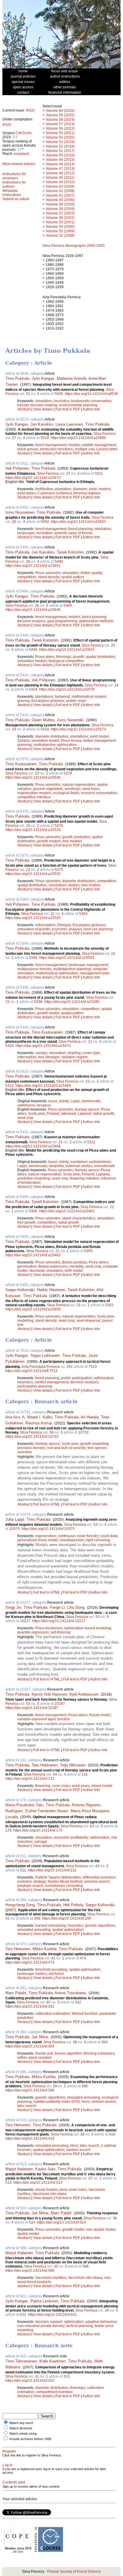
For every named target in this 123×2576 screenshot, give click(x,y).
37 (90, 2178)
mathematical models (89, 697)
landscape (26, 533)
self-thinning (60, 1632)
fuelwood (62, 697)
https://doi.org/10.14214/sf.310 (30, 2381)
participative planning (35, 1386)
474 (83, 1958)
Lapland (84, 1114)
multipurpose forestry (34, 969)
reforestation (45, 925)
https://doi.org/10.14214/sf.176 (38, 1830)
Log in (7, 2465)
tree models (72, 841)
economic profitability (71, 1837)
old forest (56, 1974)
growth (78, 657)
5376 (59, 826)
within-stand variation (35, 2058)
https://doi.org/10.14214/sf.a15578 (67, 689)
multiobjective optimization (55, 745)
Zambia (23, 741)
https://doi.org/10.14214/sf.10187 (32, 1708)
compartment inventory (54, 2392)
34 (107, 2310)
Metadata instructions (12, 193)
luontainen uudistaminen (91, 1162)
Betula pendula (74, 1262)
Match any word (21, 2423)
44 (55, 1774)
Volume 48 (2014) (60, 164)
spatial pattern (73, 577)
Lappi (75, 1101)
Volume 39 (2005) (60, 204)
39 (75, 2042)
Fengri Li (57, 1607)
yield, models (100, 489)
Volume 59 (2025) (60, 115)
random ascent (78, 2150)
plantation (63, 489)
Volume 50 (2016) (60, 155)
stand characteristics (79, 1218)
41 (7, 1918)
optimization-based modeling (87, 1628)
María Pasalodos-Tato (24, 1805)
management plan (95, 973)
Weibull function (85, 2014)
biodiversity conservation (91, 401)
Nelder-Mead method (65, 1882)
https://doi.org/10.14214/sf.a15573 (78, 729)
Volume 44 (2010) (60, 182)
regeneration (46, 1536)
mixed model (102, 1786)
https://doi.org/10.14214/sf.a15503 (67, 958)
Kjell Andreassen (84, 1694)
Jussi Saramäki (70, 720)
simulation (44, 401)
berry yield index (73, 2190)
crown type (91, 1053)
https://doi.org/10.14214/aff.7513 (31, 1371)
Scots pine (37, 1114)
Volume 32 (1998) (60, 236)
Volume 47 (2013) (60, 169)
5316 (10, 1046)
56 (52, 1432)
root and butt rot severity (66, 1448)
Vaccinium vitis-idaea (50, 2194)
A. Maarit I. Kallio (37, 1417)
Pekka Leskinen (44, 2301)
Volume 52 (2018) (60, 146)
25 (113, 645)
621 (23, 2315)
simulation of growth (34, 929)
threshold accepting (51, 1970)
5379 (68, 773)
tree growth (26, 1222)
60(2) (30, 110)
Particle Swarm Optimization (58, 1877)
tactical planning (80, 2326)
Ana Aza (13, 1417)
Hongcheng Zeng (20, 1905)
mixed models (47, 2190)
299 (37, 1918)
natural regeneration (79, 785)
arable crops (76, 701)
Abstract (24, 409)
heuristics (61, 401)
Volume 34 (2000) (60, 227)
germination (27, 1266)
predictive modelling (34, 1178)
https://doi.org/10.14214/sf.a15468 (33, 1146)
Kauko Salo (45, 2169)
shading (74, 1053)
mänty (64, 1101)
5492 (45, 522)
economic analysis (67, 929)
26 (14, 522)
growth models (49, 841)
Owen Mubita (43, 720)
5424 (33, 689)
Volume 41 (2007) (60, 195)
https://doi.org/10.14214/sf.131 (30, 1779)
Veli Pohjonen (17, 468)
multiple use (84, 449)
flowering (43, 1786)
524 (32, 2222)
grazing (23, 701)
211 (23, 1870)
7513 (93, 1367)
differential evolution (99, 1877)
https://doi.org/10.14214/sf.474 (30, 1962)
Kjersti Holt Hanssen (49, 1694)
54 (96, 1525)
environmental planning (78, 405)
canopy (41, 1053)
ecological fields (66, 793)
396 (85, 2086)
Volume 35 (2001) (60, 222)
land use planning (98, 929)
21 (90, 1042)
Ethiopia (64, 925)
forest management (51, 445)
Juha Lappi (15, 1519)
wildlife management (99, 445)
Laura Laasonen (69, 424)
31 (28, 394)
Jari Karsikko (42, 424)
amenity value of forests (73, 533)
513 (9, 2183)
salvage (41, 1842)
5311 (91, 1142)
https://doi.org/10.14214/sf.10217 (59, 1621)
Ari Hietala (90, 1417)
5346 (33, 958)
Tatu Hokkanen (45, 1765)
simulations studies (64, 885)
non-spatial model (101, 2229)
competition (27, 577)
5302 (109, 1305)
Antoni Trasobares (70, 1993)
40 (48, 2002)
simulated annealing (34, 1930)
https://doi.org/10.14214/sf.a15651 (33, 566)
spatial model (28, 2234)
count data (109, 1536)
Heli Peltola (73, 1905)
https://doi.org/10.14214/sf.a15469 (43, 1086)
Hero (86, 2102)
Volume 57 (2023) (60, 124)
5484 (68, 606)
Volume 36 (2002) (60, 218)
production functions (56, 449)
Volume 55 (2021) (60, 133)
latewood (68, 1114)
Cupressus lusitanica (55, 493)
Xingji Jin (13, 1607)
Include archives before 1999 (30, 2439)
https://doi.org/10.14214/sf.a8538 (91, 394)
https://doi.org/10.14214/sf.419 (30, 2138)
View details (43, 409)
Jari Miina (40, 2037)
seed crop (25, 1118)
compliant (21, 154)
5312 (10, 1086)
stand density (49, 577)
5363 (83, 914)
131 (85, 1774)
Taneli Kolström (70, 552)
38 (82, 2134)
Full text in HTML (47, 1504)
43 (92, 1826)
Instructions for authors (14, 184)
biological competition (66, 661)
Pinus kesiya (71, 741)
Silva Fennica (104, 434)
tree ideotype (49, 1057)
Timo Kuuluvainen (21, 764)
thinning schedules (99, 2053)
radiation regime (74, 1057)
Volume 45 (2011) (60, 178)
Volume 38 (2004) (60, 209)
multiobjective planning (72, 969)
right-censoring (98, 1540)
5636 (59, 394)
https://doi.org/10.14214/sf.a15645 (33, 610)
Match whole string (23, 2434)
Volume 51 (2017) (60, 151)
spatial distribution (100, 657)
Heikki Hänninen (51, 1290)
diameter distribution (52, 736)
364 (105, 2042)
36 (115, 2218)
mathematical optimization (57, 973)
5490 (59, 562)
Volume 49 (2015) (60, 160)
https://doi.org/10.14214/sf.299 (67, 1918)
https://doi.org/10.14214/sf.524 (61, 2222)
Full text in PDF (68, 409)
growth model (48, 1013)
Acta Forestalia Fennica (41, 1367)
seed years (81, 1786)
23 (37, 773)
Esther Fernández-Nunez (47, 1811)
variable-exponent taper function (44, 1719)
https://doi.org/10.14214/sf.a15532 (33, 874)
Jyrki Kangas (43, 378)
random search (104, 2102)
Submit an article (16, 199)
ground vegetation (48, 789)
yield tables (27, 493)
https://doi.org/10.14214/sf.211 (52, 1870)
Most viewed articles (19, 164)
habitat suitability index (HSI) (57, 2102)
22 (53, 914)
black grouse (28, 449)
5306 (33, 1211)
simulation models (32, 661)
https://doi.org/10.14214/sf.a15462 (33, 1255)
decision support (49, 2322)
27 (14, 438)
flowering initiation (85, 1178)
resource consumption (99, 793)
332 (78, 2002)
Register (9, 2451)
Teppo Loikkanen (45, 1356)
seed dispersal (88, 1321)
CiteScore (24, 133)
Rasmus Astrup (39, 1423)
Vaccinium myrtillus (51, 2278)
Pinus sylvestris (48, 573)
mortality (76, 1266)
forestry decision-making (37, 405)
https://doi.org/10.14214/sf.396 (30, 2090)
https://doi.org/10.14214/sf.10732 (32, 1437)
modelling (25, 1321)
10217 (25, 1621)
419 (112, 2134)
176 (9, 1830)
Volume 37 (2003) (60, 213)
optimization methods (96, 621)
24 (116, 685)
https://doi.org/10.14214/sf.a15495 (72, 1002)
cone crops (61, 1786)
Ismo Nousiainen (20, 512)
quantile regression (33, 1632)
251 (70, 1367)
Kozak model (100, 1715)
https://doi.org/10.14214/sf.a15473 (43, 1046)
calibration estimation (53, 2014)
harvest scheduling (51, 1926)
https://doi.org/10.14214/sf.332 (30, 2006)
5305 (88, 1251)
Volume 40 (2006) (60, 200)
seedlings (72, 789)
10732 (83, 1432)
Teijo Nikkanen (73, 1765)
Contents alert (14, 2482)
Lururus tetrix (107, 449)
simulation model (45, 741)
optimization (104, 1378)
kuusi (53, 1101)
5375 (59, 870)
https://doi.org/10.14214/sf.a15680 (78, 438)
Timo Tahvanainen (21, 2361)
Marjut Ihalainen (19, 2169)
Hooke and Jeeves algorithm (59, 2053)
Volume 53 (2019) (60, 142)
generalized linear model (38, 1540)
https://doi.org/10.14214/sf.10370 (48, 1529)
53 (98, 1617)
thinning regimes (87, 493)
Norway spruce (87, 1109)
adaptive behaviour (101, 2322)
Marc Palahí (16, 1993)
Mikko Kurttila (44, 1949)
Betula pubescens (53, 1266)
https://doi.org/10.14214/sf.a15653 (78, 522)
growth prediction (76, 837)
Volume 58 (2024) (60, 120)
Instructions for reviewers (14, 176)
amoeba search (97, 1882)
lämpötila (56, 1166)
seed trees (91, 789)
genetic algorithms (100, 1926)
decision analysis (31, 621)
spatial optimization (68, 1930)
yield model (99, 736)
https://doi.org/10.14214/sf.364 (30, 2046)
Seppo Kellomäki (20, 1290)
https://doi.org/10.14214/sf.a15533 (33, 830)
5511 (99, 474)
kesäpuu (44, 1105)
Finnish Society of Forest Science (74, 2572)
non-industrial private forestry (41, 2326)
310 (67, 2376)
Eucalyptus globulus (48, 701)
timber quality (92, 573)
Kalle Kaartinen (53, 2361)
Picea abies (45, 657)
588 (86, 2266)
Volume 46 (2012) (60, 173)
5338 (38, 1002)
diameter (80, 489)
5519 (45, 438)
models (74, 445)
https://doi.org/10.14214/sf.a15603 (67, 650)
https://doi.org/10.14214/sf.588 (30, 2271)
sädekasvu (26, 1105)
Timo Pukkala (17, 378)
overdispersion (72, 1540)
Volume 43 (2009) (60, 186)
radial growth (103, 1114)
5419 (45, 729)
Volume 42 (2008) (60, 191)
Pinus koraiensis (49, 1628)
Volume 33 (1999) (60, 231)
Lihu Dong (76, 1607)
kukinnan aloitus (79, 1166)
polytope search (30, 1886)
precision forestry (31, 1448)
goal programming (62, 621)
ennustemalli (104, 1166)
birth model (74, 1271)
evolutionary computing (64, 1886)
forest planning (80, 529)
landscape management (88, 965)
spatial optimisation (85, 1970)
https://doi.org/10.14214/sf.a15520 (33, 918)
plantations (44, 697)
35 (56, 2266)
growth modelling (94, 1444)
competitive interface (34, 797)
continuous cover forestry (78, 1536)
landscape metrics (32, 1974)
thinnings (64, 657)
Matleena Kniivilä (72, 378)
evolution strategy (32, 1882)
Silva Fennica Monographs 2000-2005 (74, 246)
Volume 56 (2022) (60, 128)
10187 (60, 1704)
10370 (14, 1529)
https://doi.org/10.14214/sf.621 (53, 2315)
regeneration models (34, 793)
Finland (53, 1114)
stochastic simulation (46, 1271)
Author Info (91, 409)
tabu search (27, 2106)
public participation (77, 1378)
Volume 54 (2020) (60, 137)
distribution (44, 489)
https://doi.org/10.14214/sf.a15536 (33, 777)
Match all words (21, 2428)
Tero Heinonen (18, 1949)
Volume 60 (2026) (60, 111)
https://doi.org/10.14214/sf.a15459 (33, 1309)
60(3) (7, 125)
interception (27, 1057)
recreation (44, 533)
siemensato (91, 1101)
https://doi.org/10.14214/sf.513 (38, 2183)
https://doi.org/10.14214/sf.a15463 (67, 1211)
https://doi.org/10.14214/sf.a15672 (33, 478)
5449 (33, 650)
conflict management (51, 1382)
